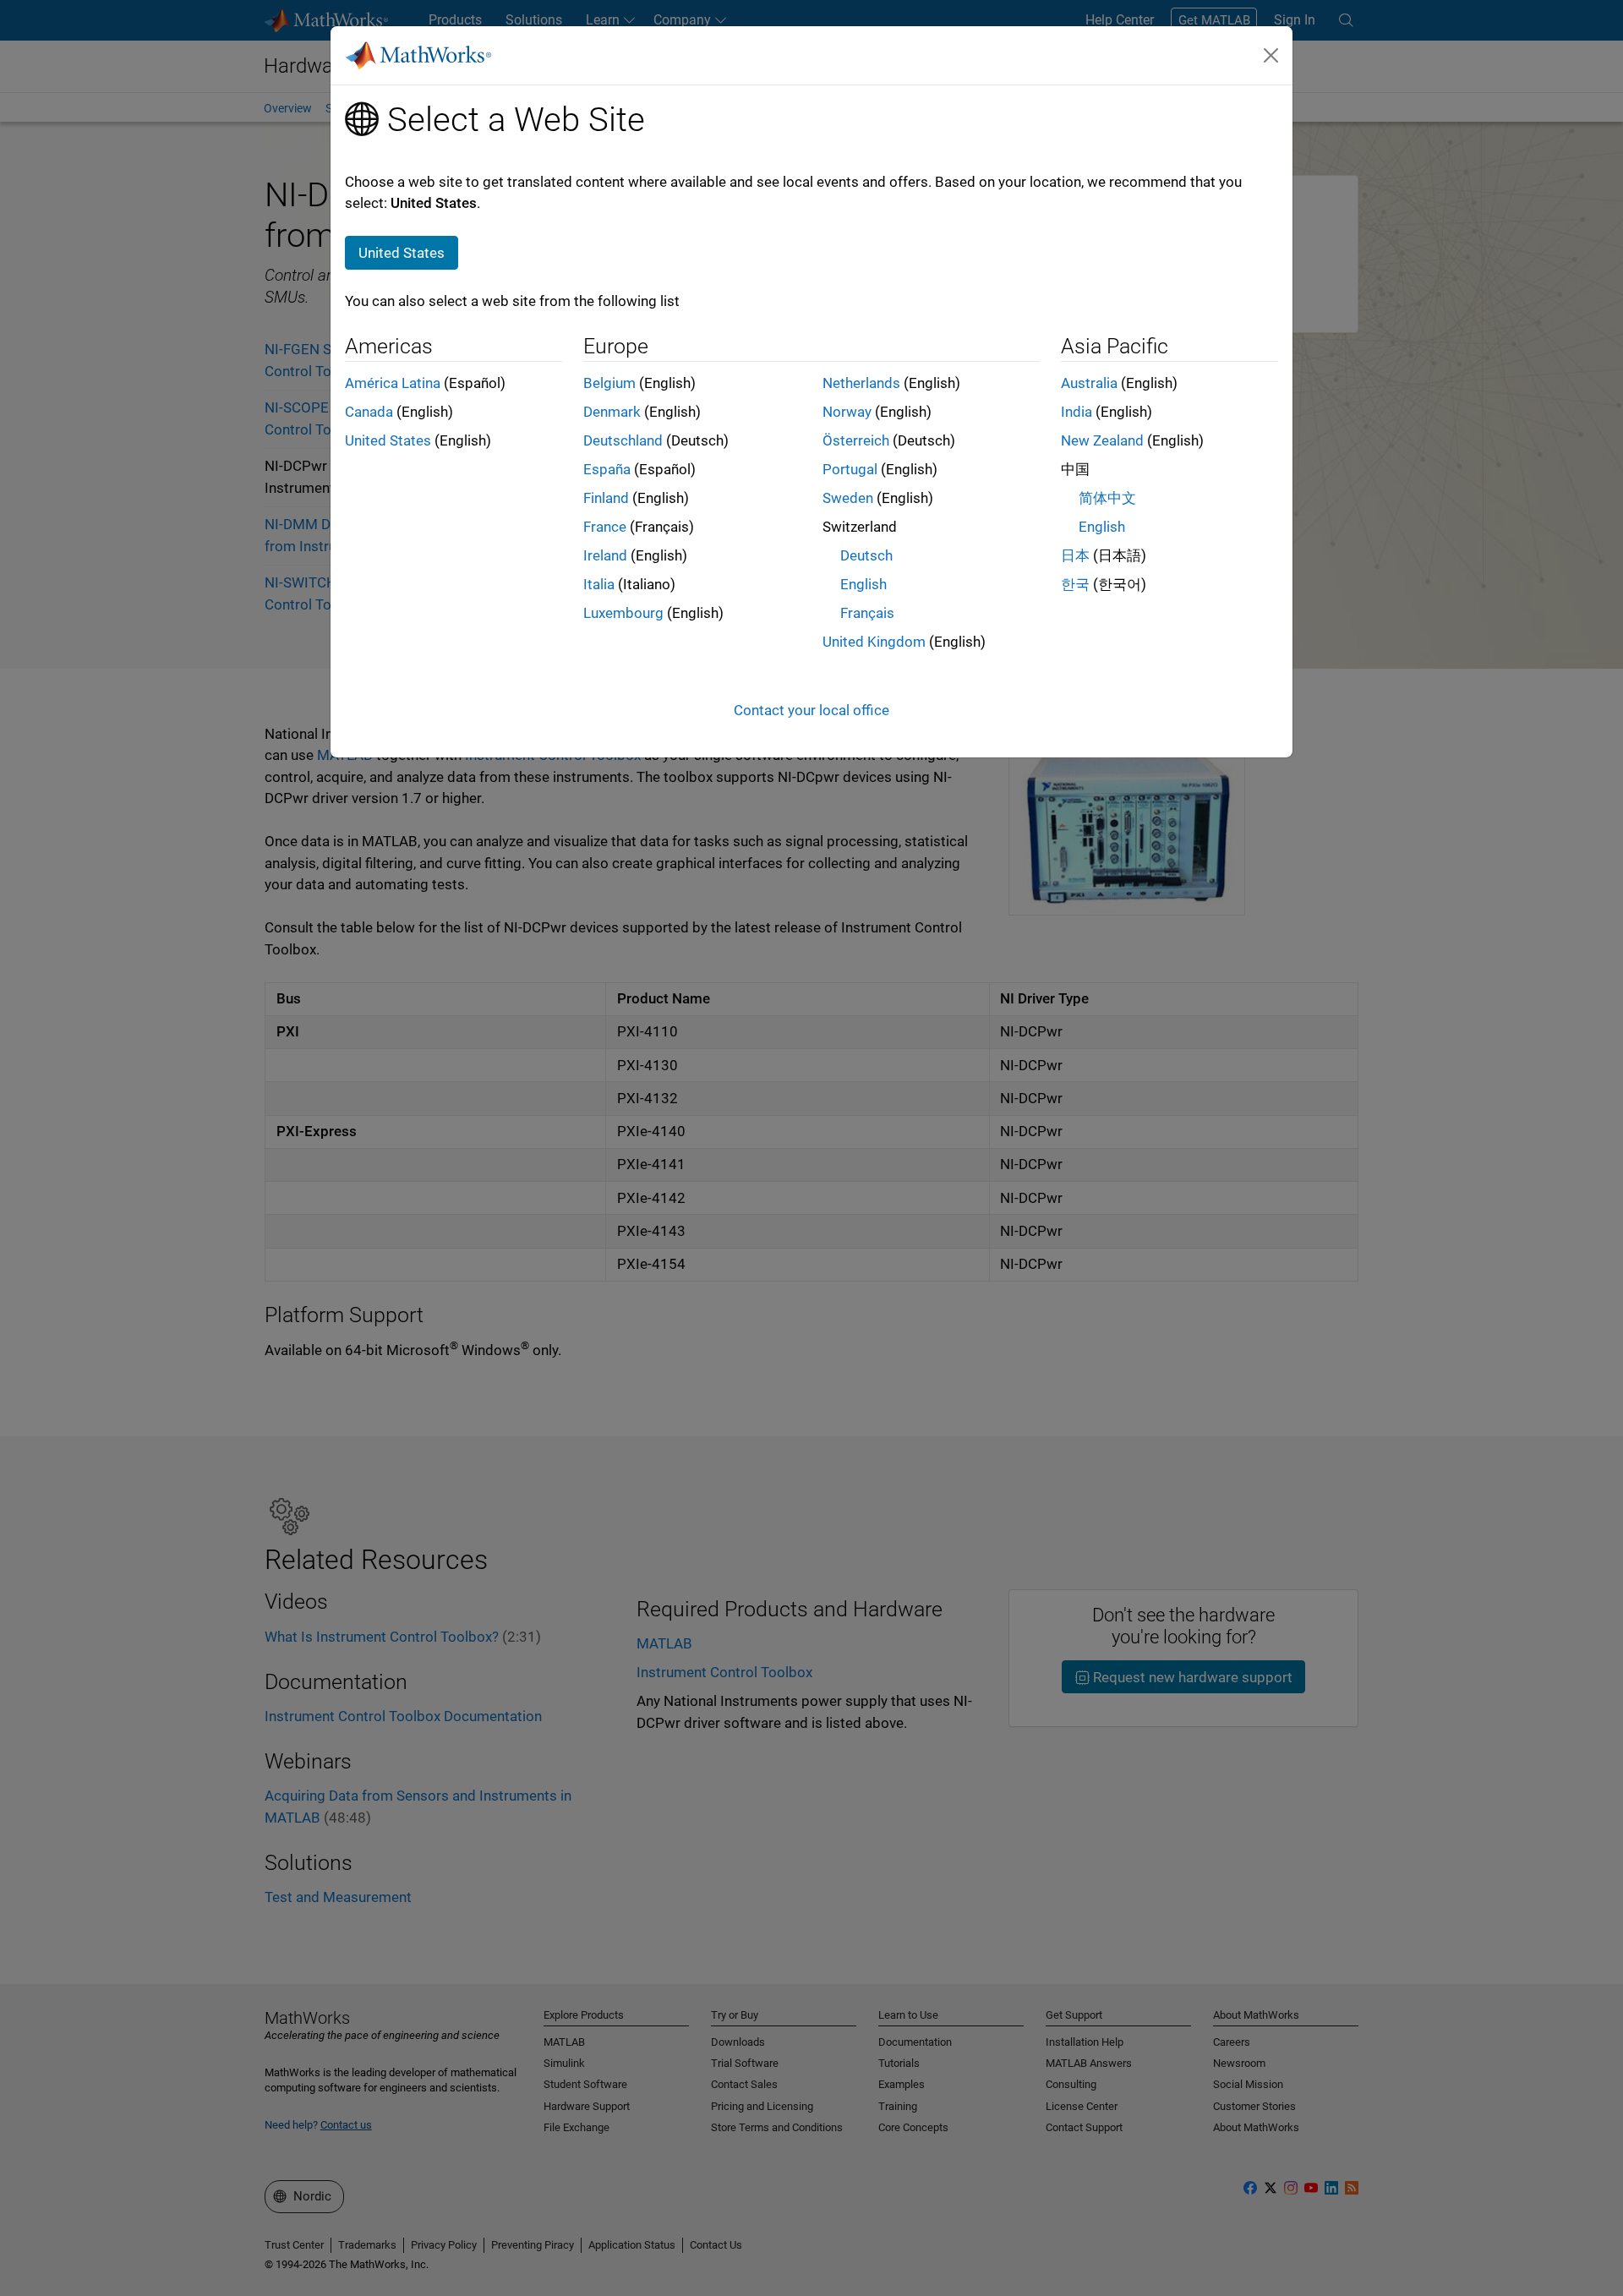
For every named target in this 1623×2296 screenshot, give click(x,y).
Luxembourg (623, 613)
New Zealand (1102, 440)
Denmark (612, 412)
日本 (1075, 555)
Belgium (609, 383)
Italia (599, 584)
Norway (847, 412)
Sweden (848, 498)
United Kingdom (874, 642)
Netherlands (861, 383)
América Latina (393, 383)
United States (388, 440)
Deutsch (866, 555)
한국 (1075, 584)
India (1077, 412)
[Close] (1271, 55)
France (605, 527)
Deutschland (623, 440)
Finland (606, 498)
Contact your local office (811, 710)
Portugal (850, 469)
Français (867, 613)
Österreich (856, 440)
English (863, 584)
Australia (1089, 383)
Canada (369, 412)
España (607, 469)
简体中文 (1107, 498)
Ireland (605, 555)
